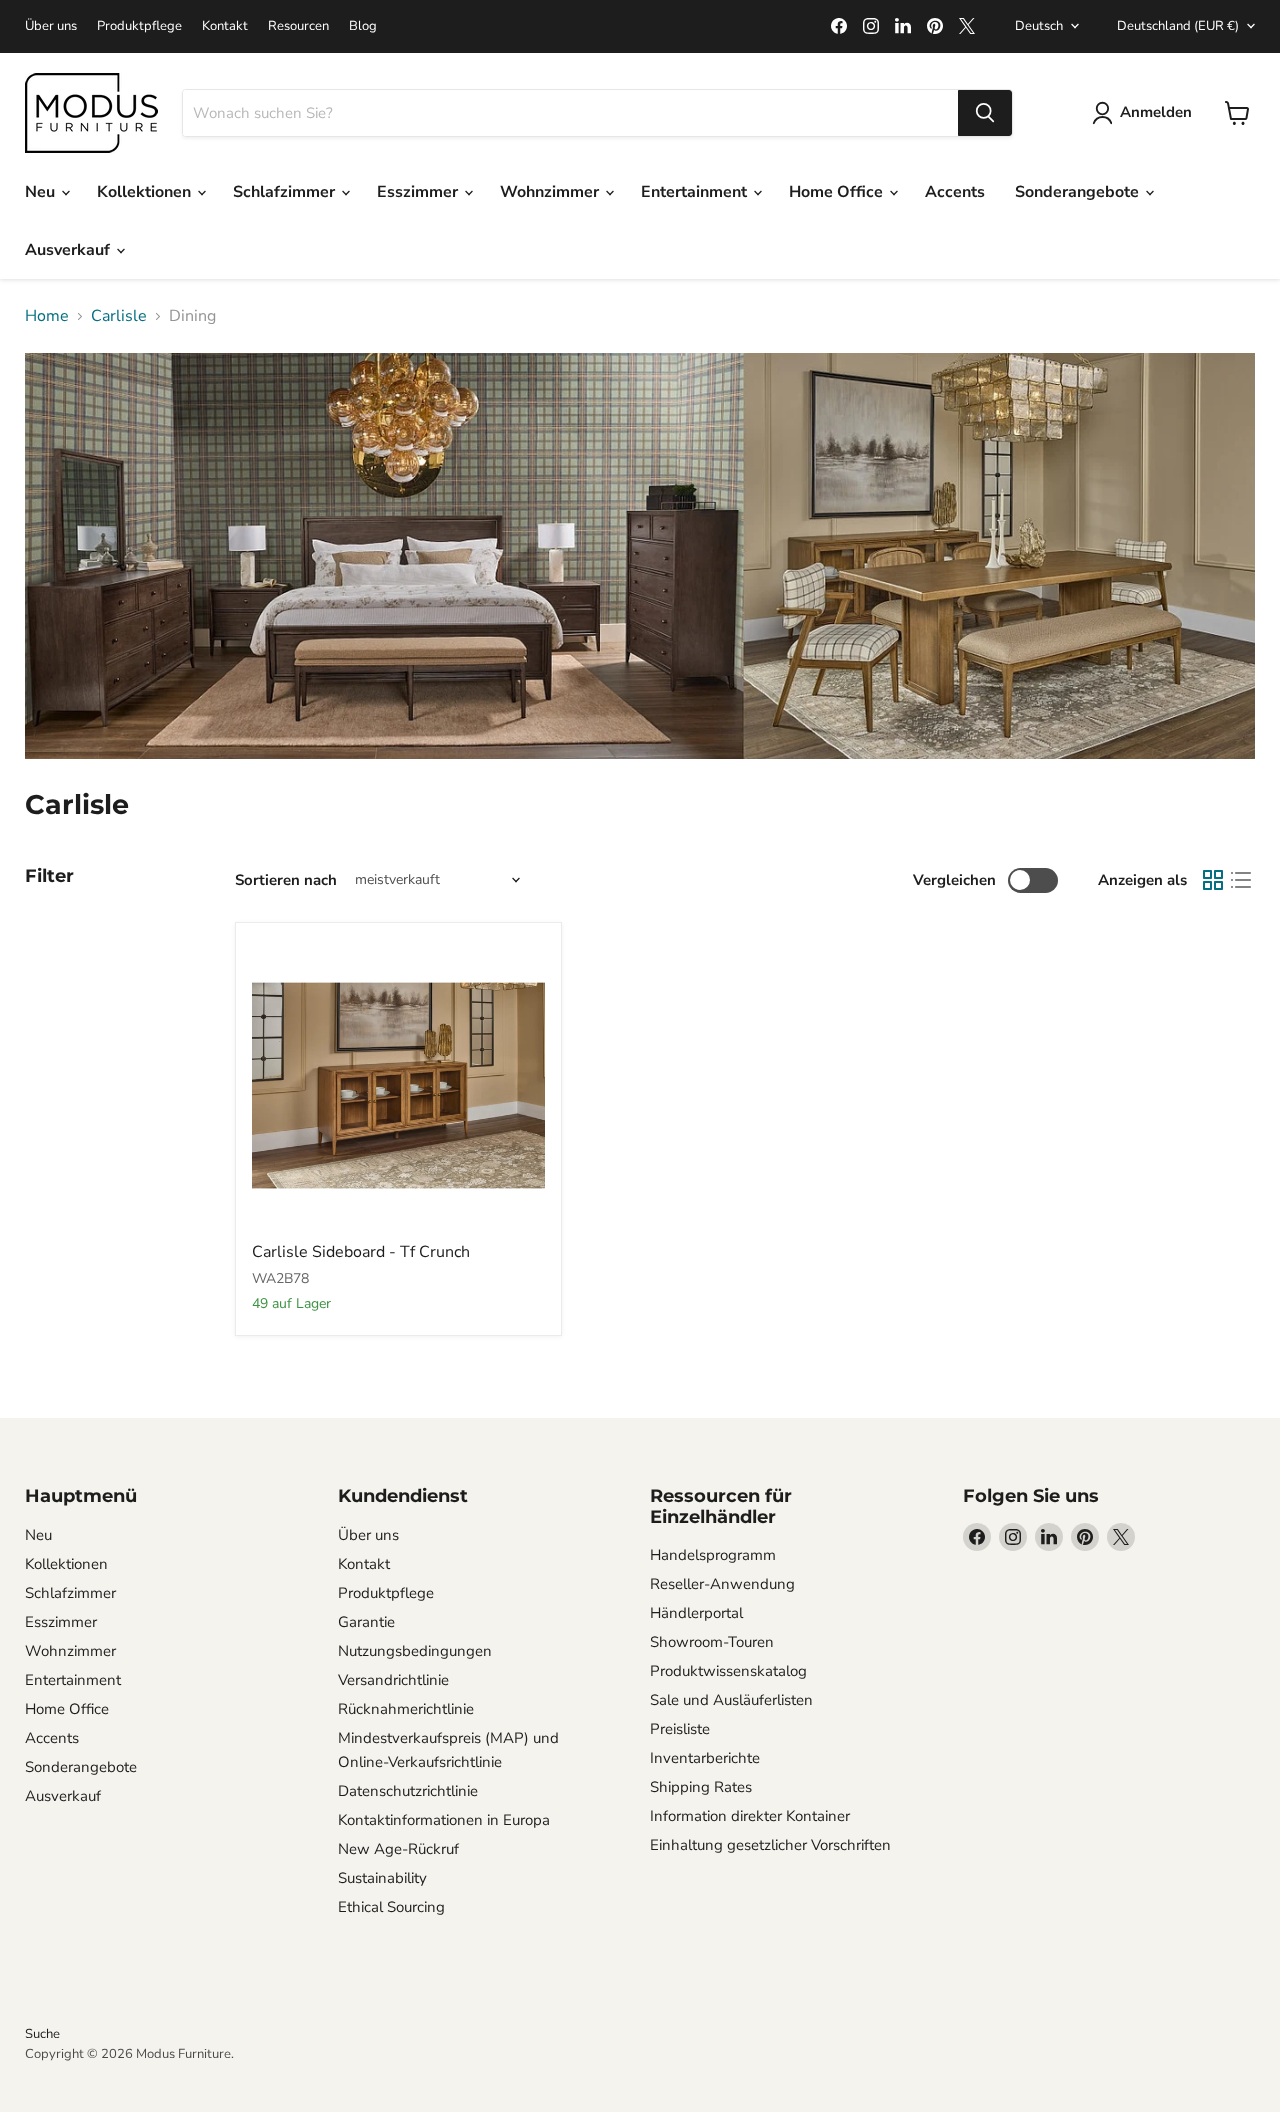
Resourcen (298, 26)
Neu (42, 192)
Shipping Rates (701, 1787)
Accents (955, 192)
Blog (363, 26)
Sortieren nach (286, 880)
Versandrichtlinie (393, 1680)
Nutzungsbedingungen (415, 1651)
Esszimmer (419, 192)
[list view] (1241, 880)
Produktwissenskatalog (728, 1671)
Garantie (366, 1622)
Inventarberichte (705, 1758)
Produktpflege (139, 26)
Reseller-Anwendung (722, 1584)
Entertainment (696, 192)
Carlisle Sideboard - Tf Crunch (361, 1252)
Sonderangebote (1079, 192)
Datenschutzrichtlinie (408, 1791)
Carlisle (119, 316)
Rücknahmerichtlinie (406, 1709)
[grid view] (1213, 880)
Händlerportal (696, 1613)
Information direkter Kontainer (750, 1816)
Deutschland (1178, 26)
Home (47, 316)
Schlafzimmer (286, 192)
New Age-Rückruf (398, 1849)
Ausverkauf (69, 250)
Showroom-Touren (712, 1642)
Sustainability (382, 1878)
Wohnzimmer (551, 192)
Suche (42, 2034)
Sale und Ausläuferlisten (731, 1700)
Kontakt (225, 26)
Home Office (838, 192)
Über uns (51, 26)
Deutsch (1039, 26)
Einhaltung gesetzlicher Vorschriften (770, 1845)
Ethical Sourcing (391, 1907)
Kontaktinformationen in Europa (444, 1820)
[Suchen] (985, 113)
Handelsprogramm (713, 1555)
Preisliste (680, 1729)
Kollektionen (146, 192)
